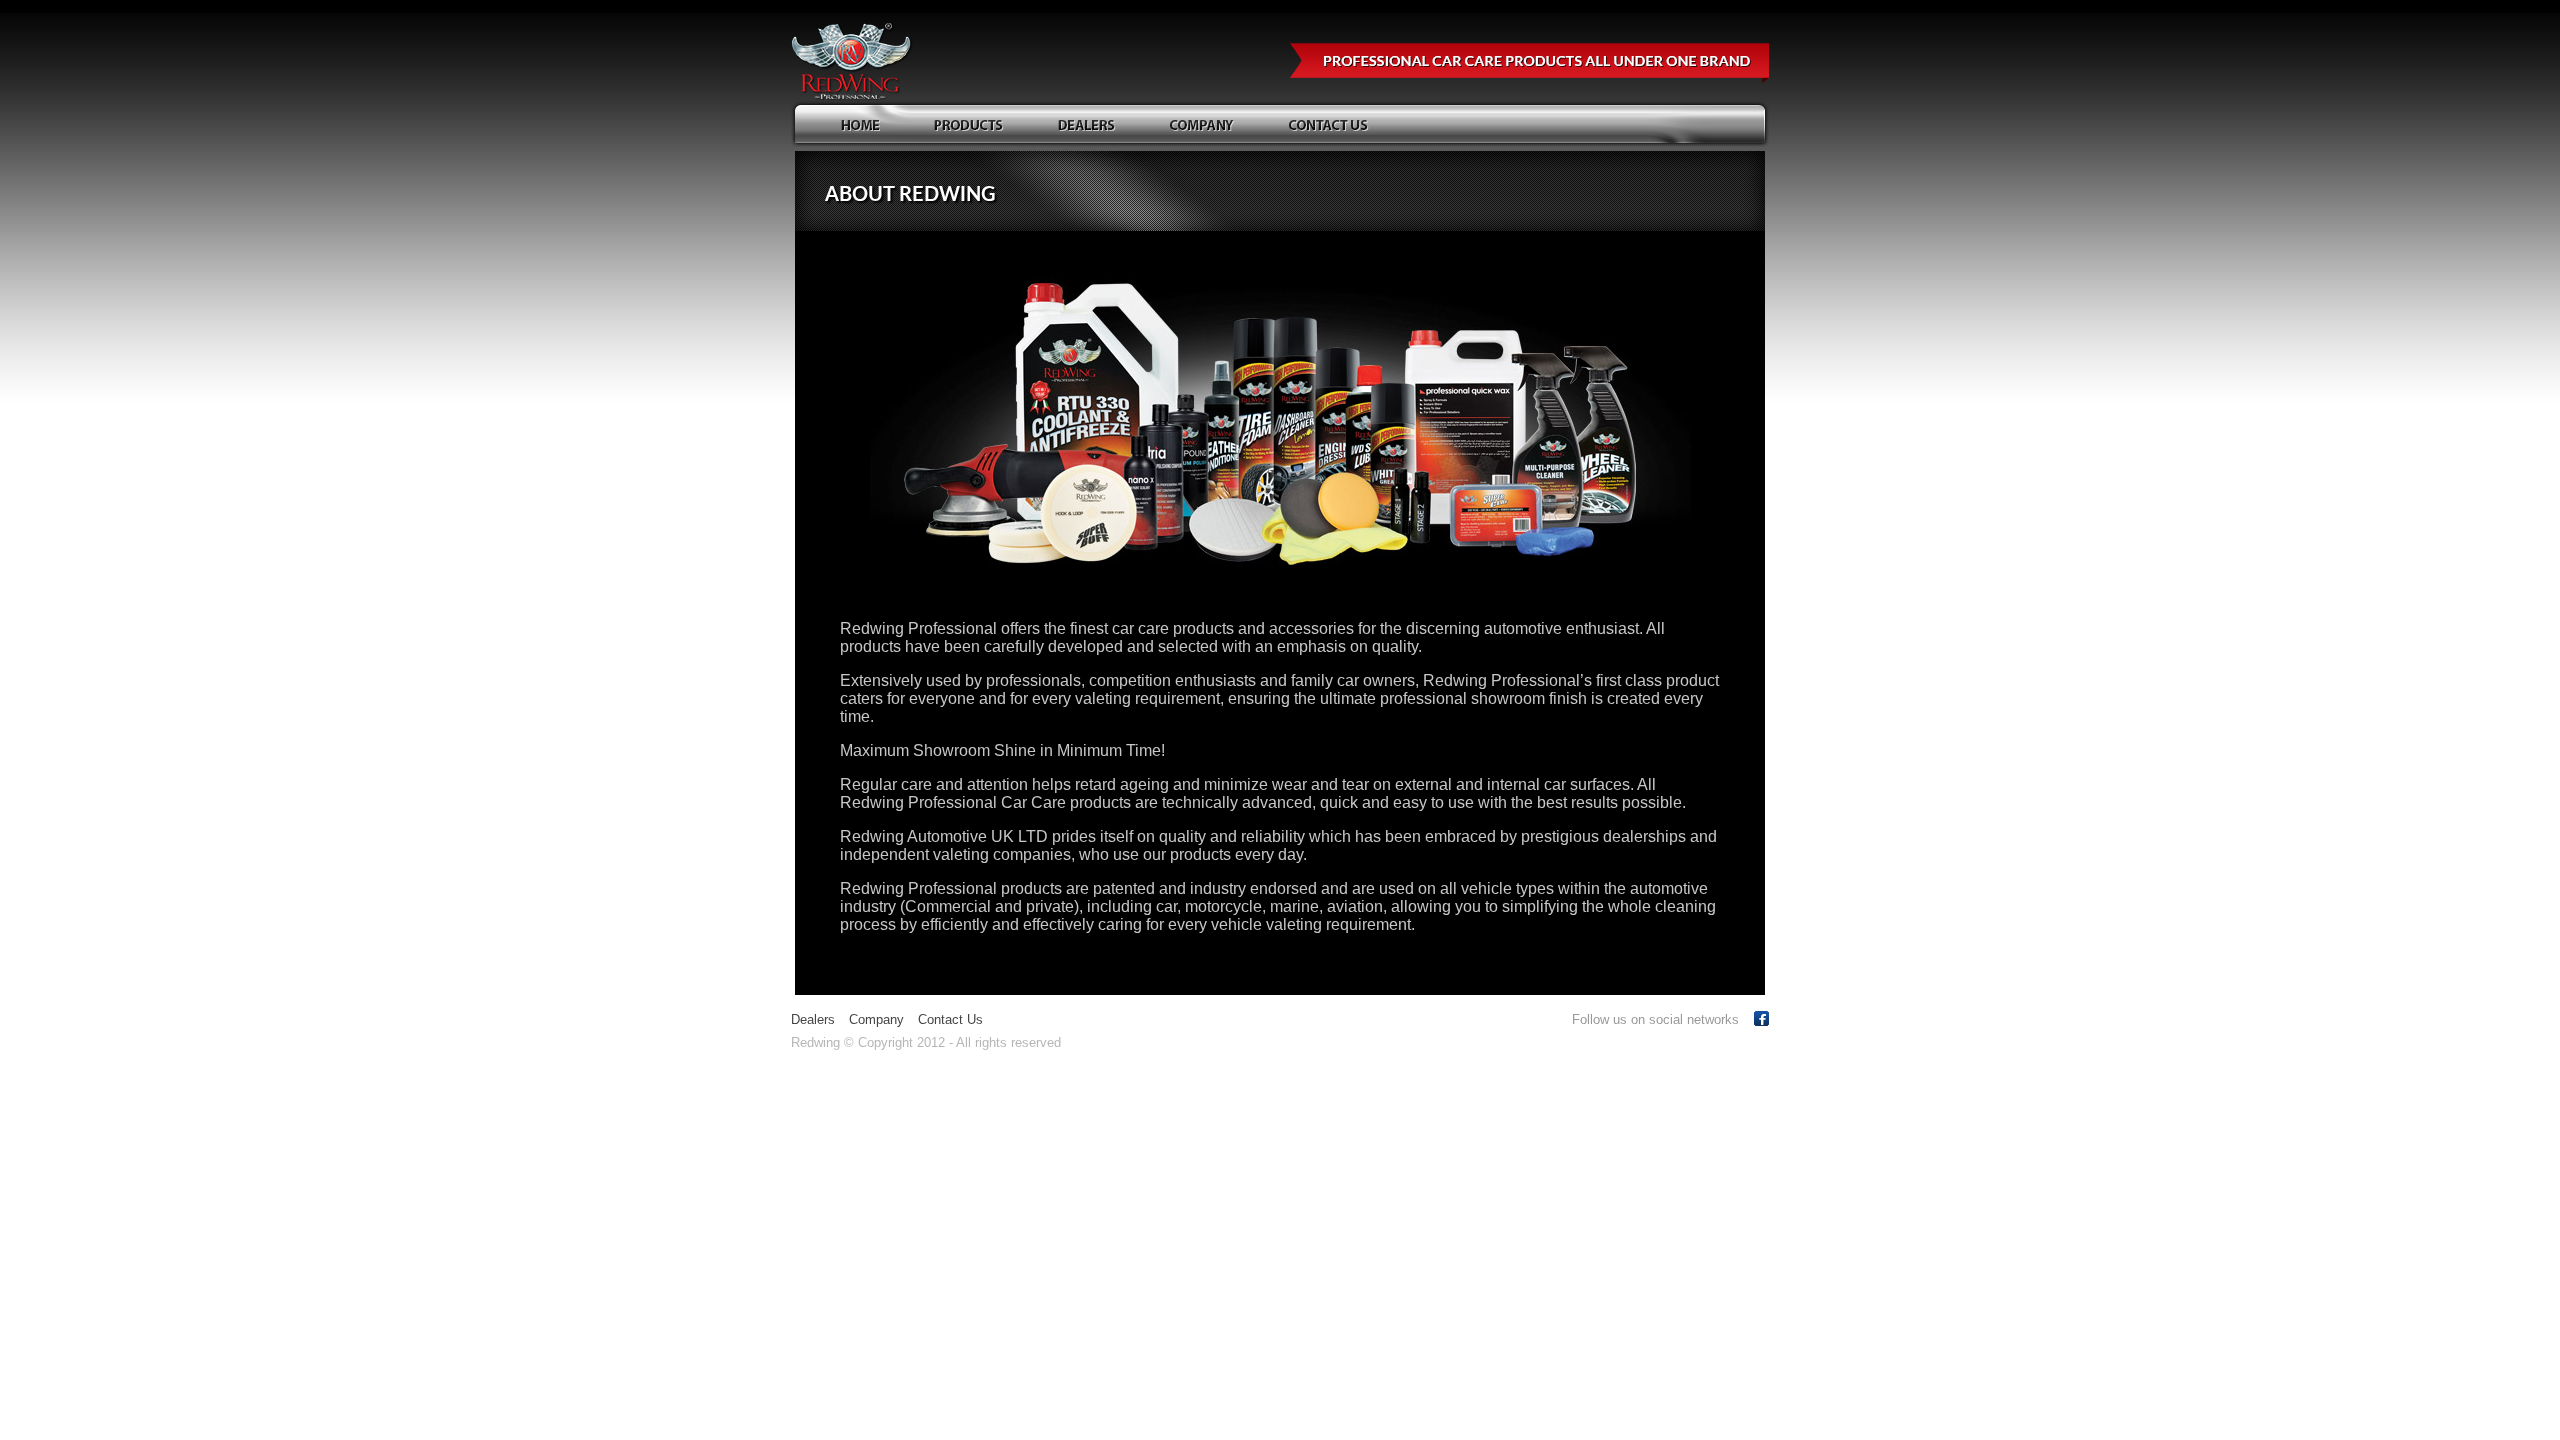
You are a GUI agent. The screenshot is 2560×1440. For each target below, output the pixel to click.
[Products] (974, 125)
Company (876, 1019)
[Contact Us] (1334, 125)
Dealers (813, 1019)
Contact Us (950, 1019)
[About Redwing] (1207, 125)
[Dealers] (1092, 125)
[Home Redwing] (865, 125)
